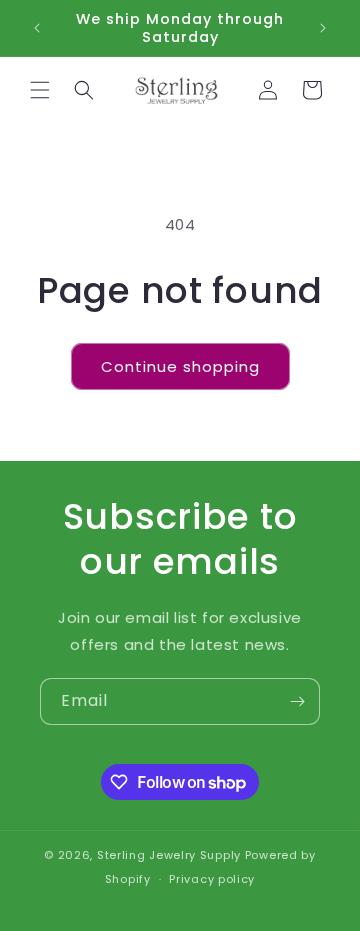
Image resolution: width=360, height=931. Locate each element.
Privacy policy (212, 879)
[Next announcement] (323, 28)
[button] (40, 90)
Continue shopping (180, 366)
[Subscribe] (297, 701)
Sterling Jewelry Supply (169, 855)
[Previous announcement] (37, 28)
